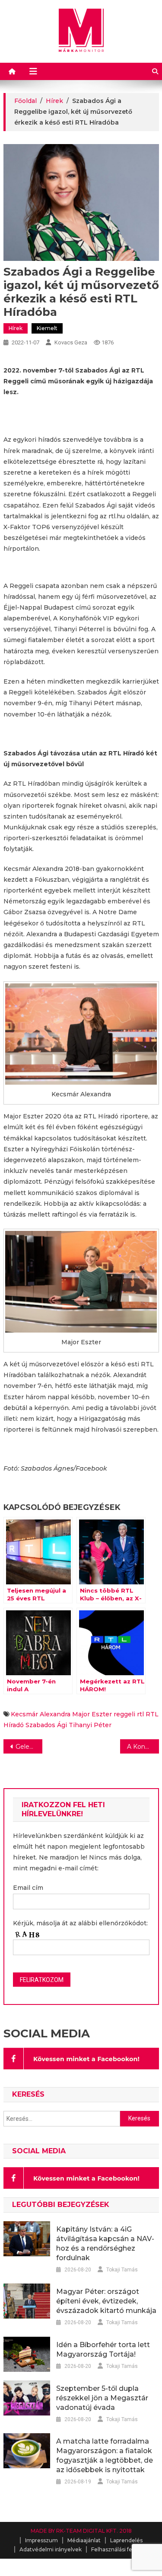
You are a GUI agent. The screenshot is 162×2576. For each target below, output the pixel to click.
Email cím (28, 1888)
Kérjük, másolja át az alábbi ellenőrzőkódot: (80, 1923)
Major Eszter (92, 1714)
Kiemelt (47, 328)
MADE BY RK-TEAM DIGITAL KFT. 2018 (81, 2531)
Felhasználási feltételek (122, 2549)
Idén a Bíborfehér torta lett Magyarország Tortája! (103, 2350)
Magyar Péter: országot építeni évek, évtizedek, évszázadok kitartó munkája (106, 2301)
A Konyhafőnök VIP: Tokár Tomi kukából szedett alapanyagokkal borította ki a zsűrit (143, 1747)
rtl (140, 1714)
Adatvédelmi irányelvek (51, 2549)
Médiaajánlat (84, 2540)
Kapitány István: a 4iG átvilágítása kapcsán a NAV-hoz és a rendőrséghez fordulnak (105, 2244)
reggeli (124, 1714)
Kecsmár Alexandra (41, 1714)
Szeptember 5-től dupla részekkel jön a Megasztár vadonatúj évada (102, 2398)
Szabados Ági (46, 1725)
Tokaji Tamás (122, 2270)
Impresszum (41, 2540)
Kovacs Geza (71, 342)
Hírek (16, 328)
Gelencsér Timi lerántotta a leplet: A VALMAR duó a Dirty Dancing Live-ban (29, 1747)
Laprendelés (126, 2540)
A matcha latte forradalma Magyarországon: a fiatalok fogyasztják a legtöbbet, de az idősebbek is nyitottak (105, 2456)
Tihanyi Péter (90, 1725)
